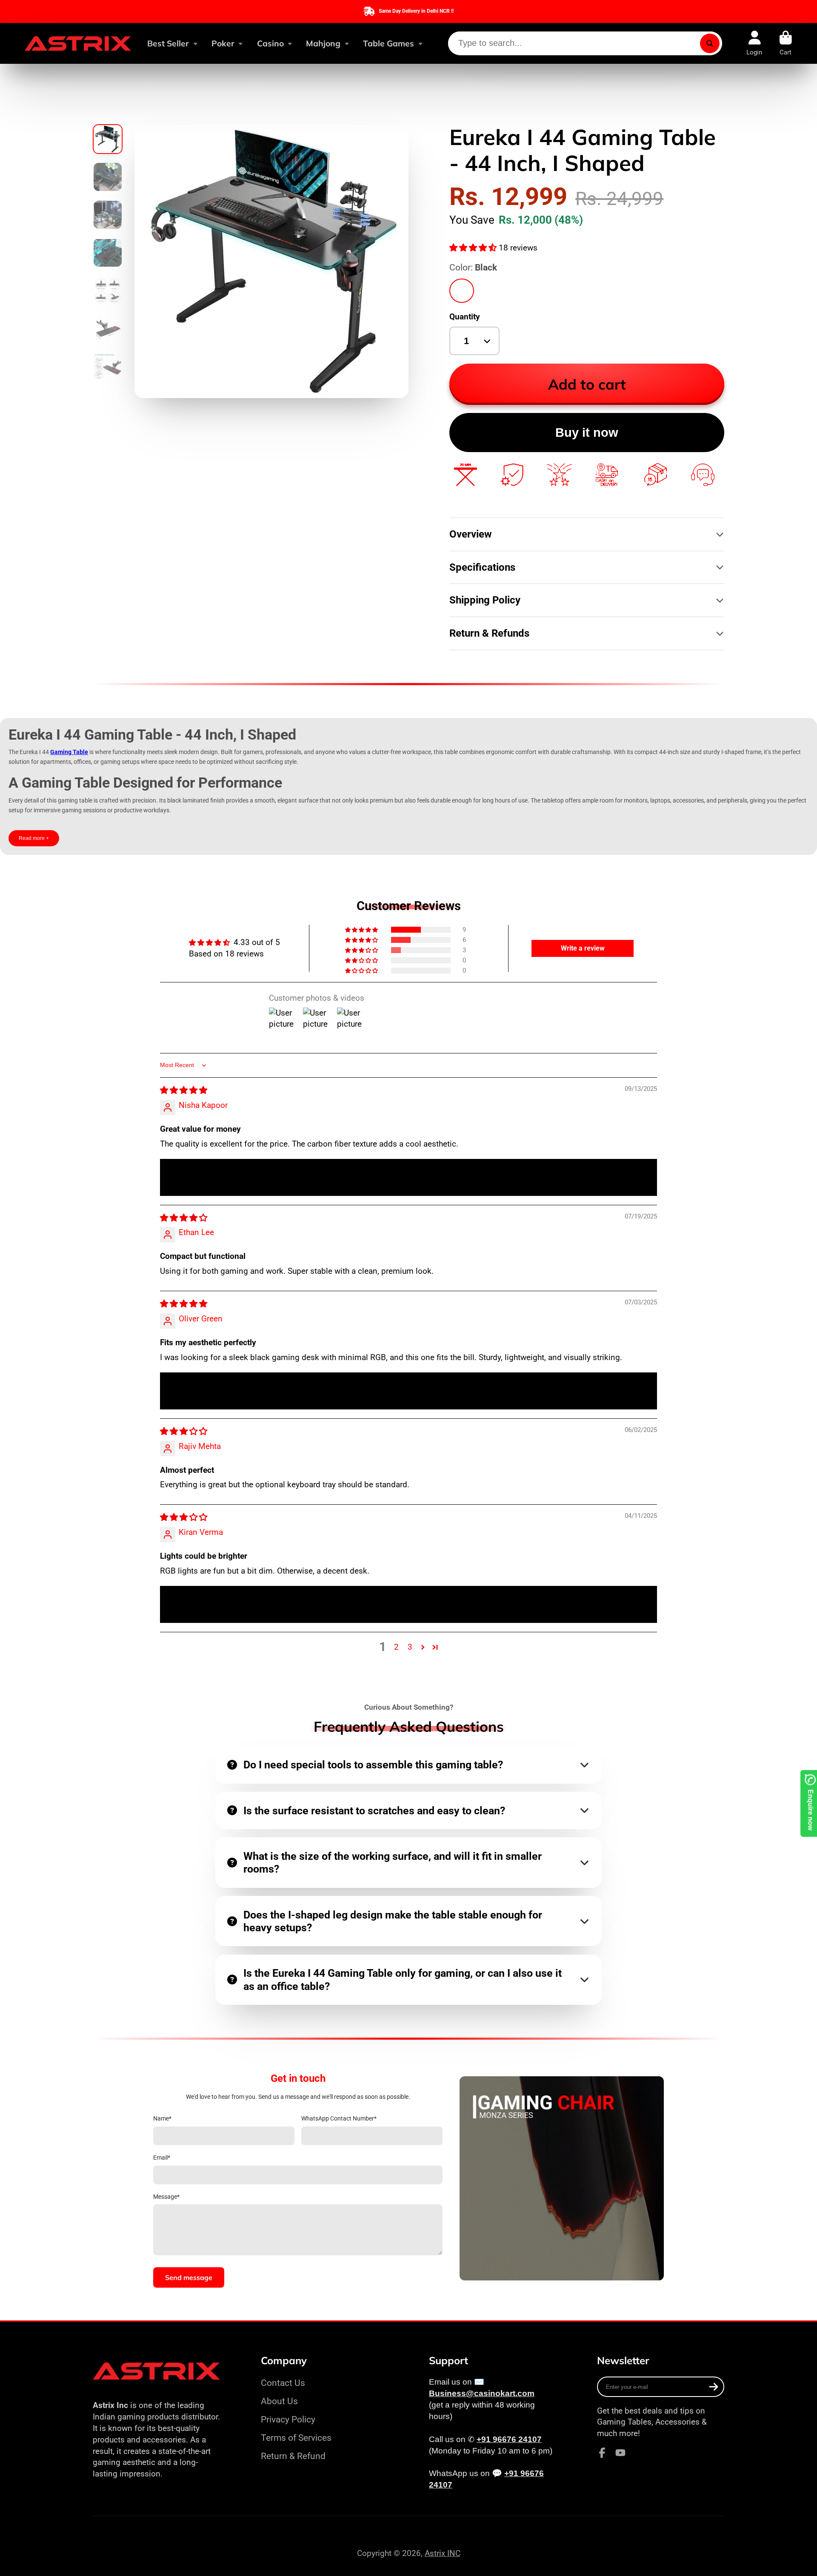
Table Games (389, 43)
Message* (166, 2197)
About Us (279, 2401)
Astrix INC (443, 2553)
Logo (78, 43)
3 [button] (410, 1647)
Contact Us (283, 2383)
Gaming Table (69, 752)
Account (754, 43)
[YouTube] (620, 2453)
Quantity (465, 317)
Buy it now (587, 433)
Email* (162, 2158)
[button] (474, 248)
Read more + (34, 838)
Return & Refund (293, 2456)
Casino (270, 43)
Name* (162, 2118)
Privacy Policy (288, 2419)
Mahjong (323, 43)
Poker (223, 43)
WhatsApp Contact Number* (339, 2118)
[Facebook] (602, 2453)
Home (104, 102)
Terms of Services (296, 2438)
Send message (189, 2277)
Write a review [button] (583, 948)
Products (144, 102)
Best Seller (168, 43)
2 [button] (396, 1647)
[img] (184, 1090)
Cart (786, 43)
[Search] (710, 43)
